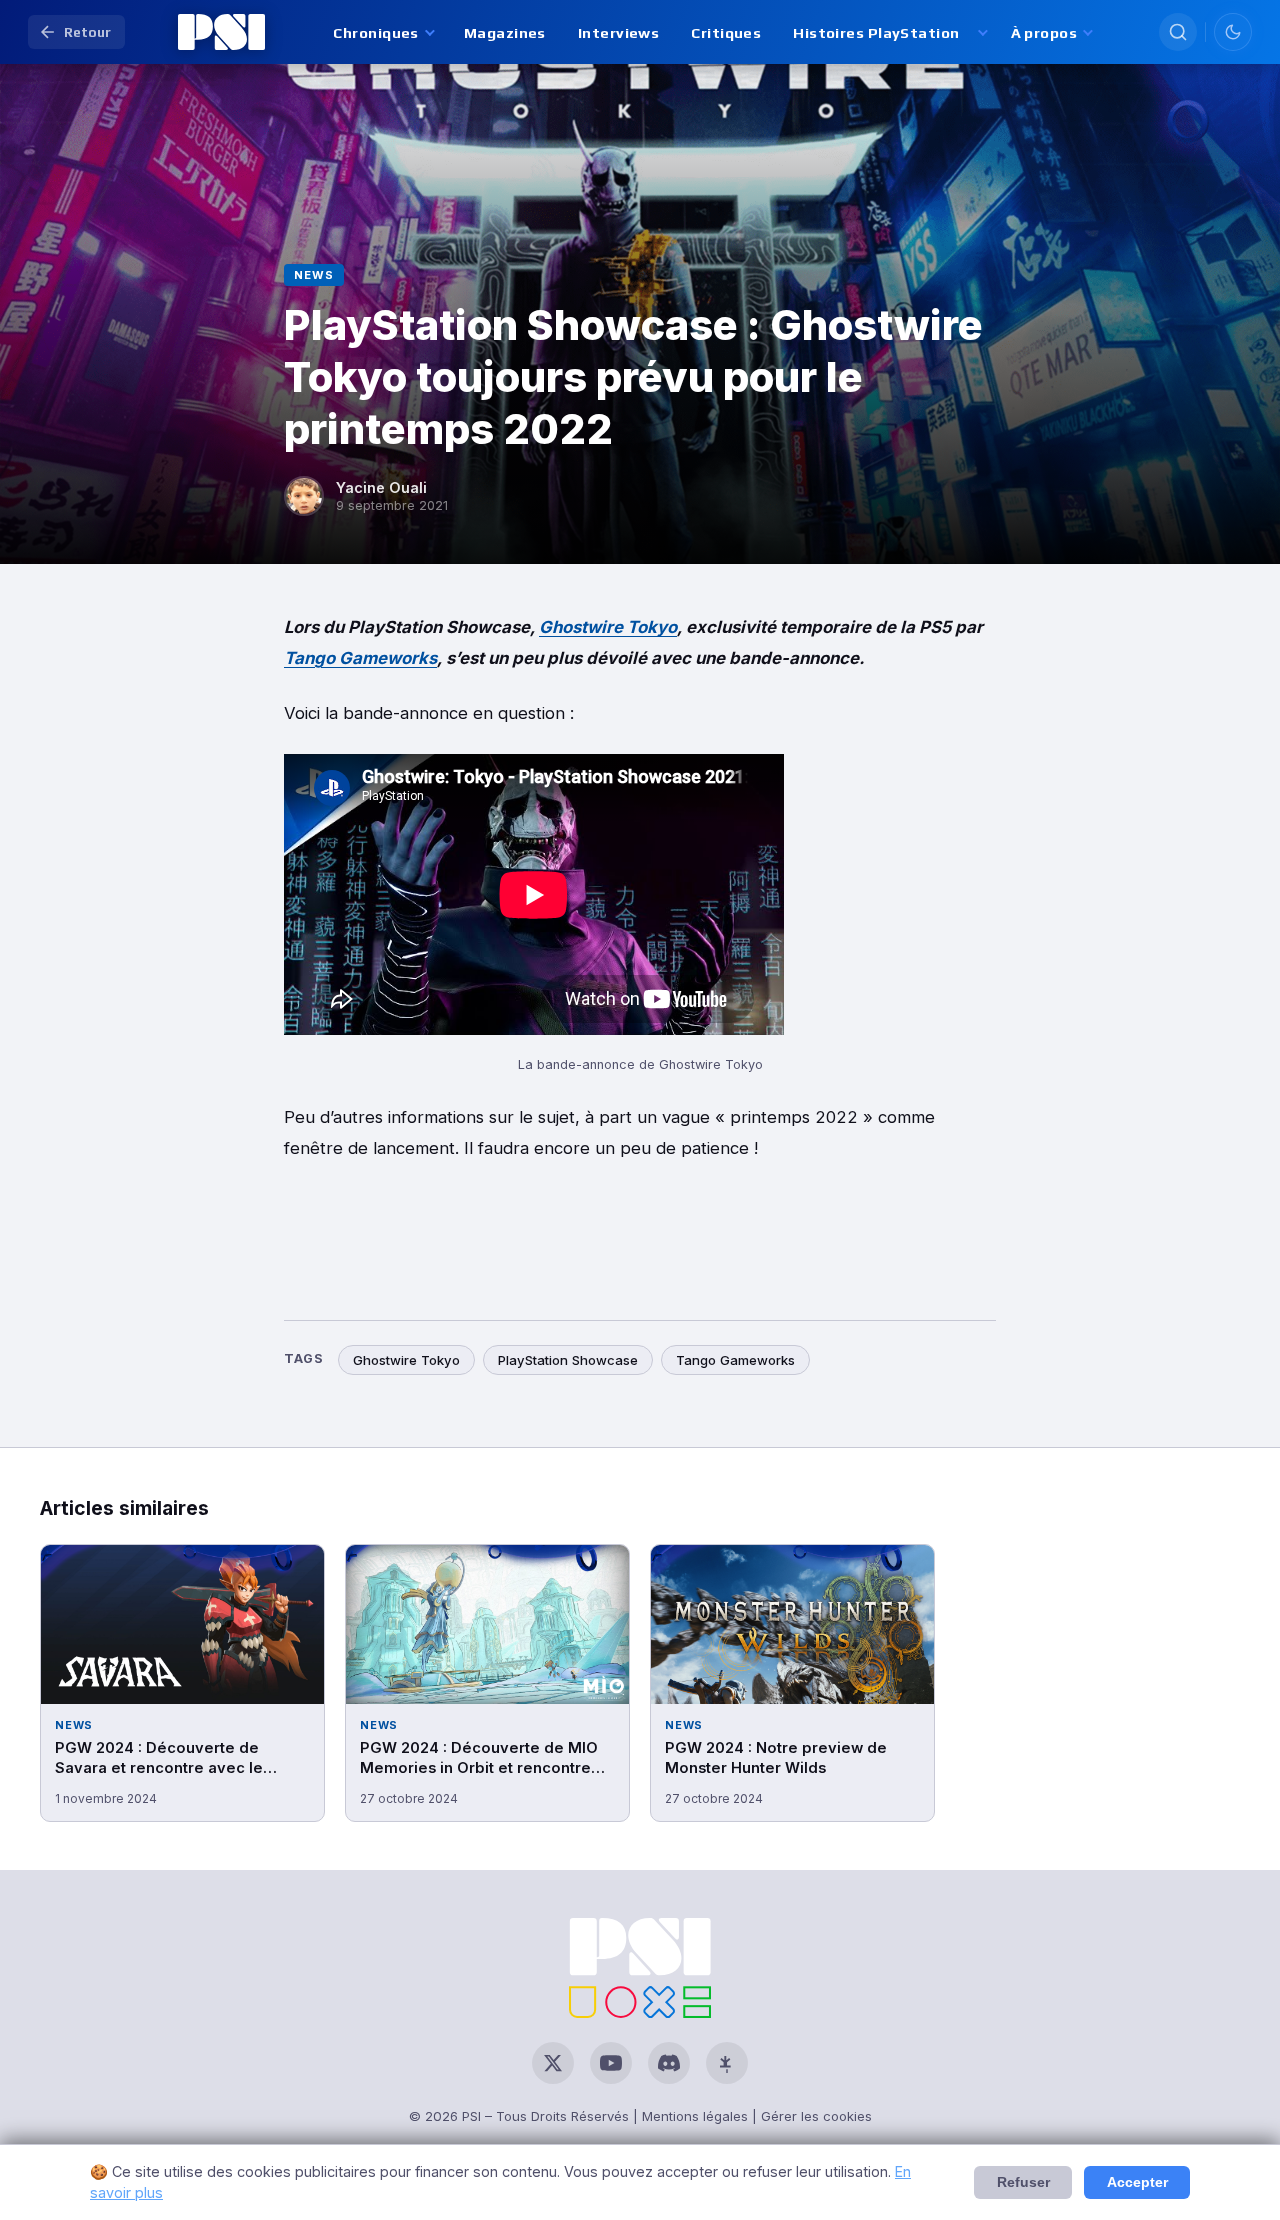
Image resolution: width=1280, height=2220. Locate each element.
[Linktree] (727, 2063)
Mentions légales (695, 2116)
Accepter (1137, 2182)
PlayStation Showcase (568, 1360)
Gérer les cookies (816, 2116)
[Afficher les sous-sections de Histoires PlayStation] (981, 32)
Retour (87, 32)
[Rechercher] (1178, 32)
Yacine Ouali (381, 487)
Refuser (1023, 2182)
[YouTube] (611, 2063)
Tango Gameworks (360, 658)
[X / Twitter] (553, 2063)
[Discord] (669, 2063)
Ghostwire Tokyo (608, 627)
